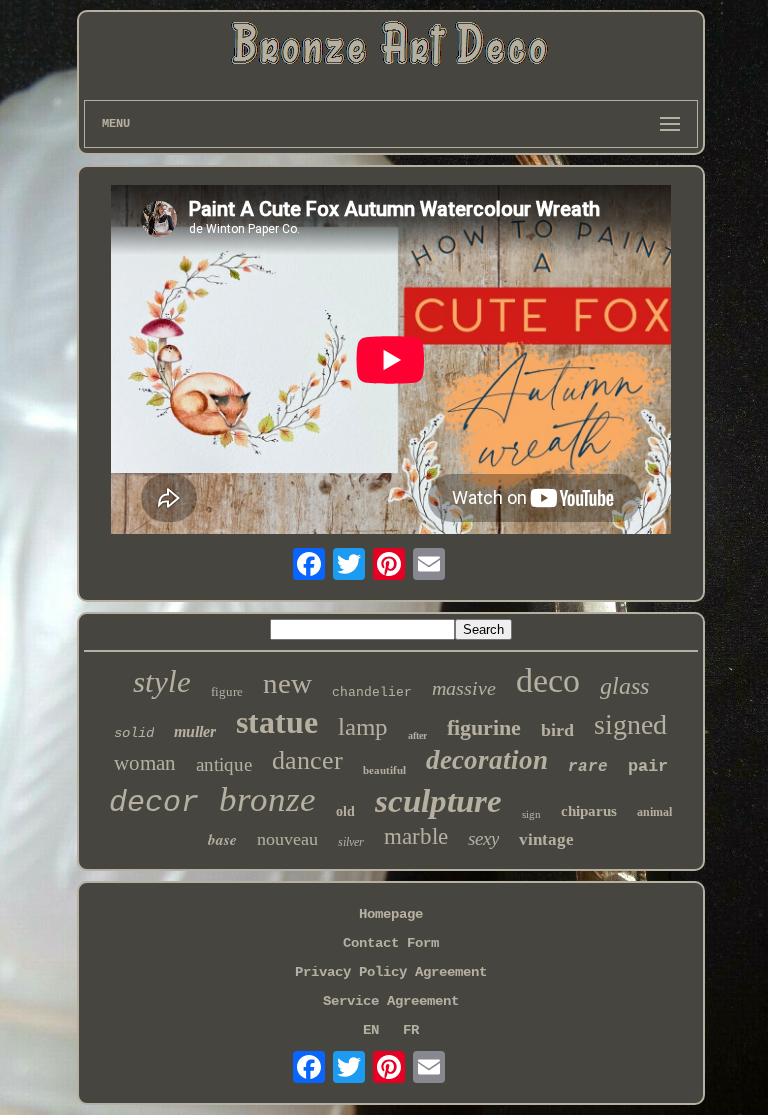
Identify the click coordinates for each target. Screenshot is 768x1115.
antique (224, 764)
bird (557, 730)
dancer (307, 760)
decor (154, 803)
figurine (484, 727)
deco (548, 680)
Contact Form (391, 943)
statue (277, 722)
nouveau (287, 839)
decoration (487, 760)
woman (145, 763)
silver (351, 842)
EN (371, 1030)
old (345, 811)
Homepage (391, 914)
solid (134, 733)
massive (464, 688)
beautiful (384, 770)
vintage (546, 839)
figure (227, 691)
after (417, 735)
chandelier (372, 692)
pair (648, 766)
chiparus (589, 811)
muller (195, 731)
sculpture (438, 801)
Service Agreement (391, 1001)
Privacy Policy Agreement (391, 972)
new (287, 683)
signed (630, 724)
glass (624, 686)
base (222, 839)
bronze (267, 799)
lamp (363, 726)
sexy (483, 838)
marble (416, 836)
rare (588, 767)
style (162, 681)
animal (654, 812)
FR (411, 1030)
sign (531, 814)
